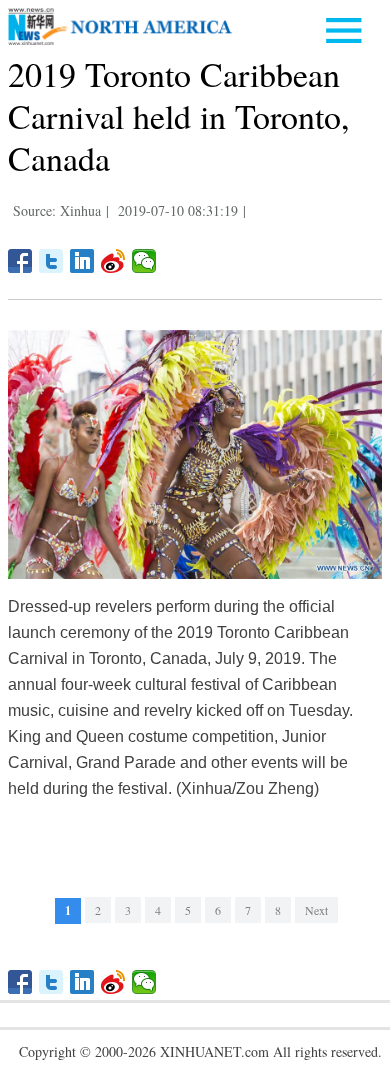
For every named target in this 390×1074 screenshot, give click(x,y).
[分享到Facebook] (20, 261)
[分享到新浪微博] (113, 261)
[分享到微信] (144, 261)
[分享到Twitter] (51, 261)
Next (316, 910)
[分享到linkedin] (82, 261)
